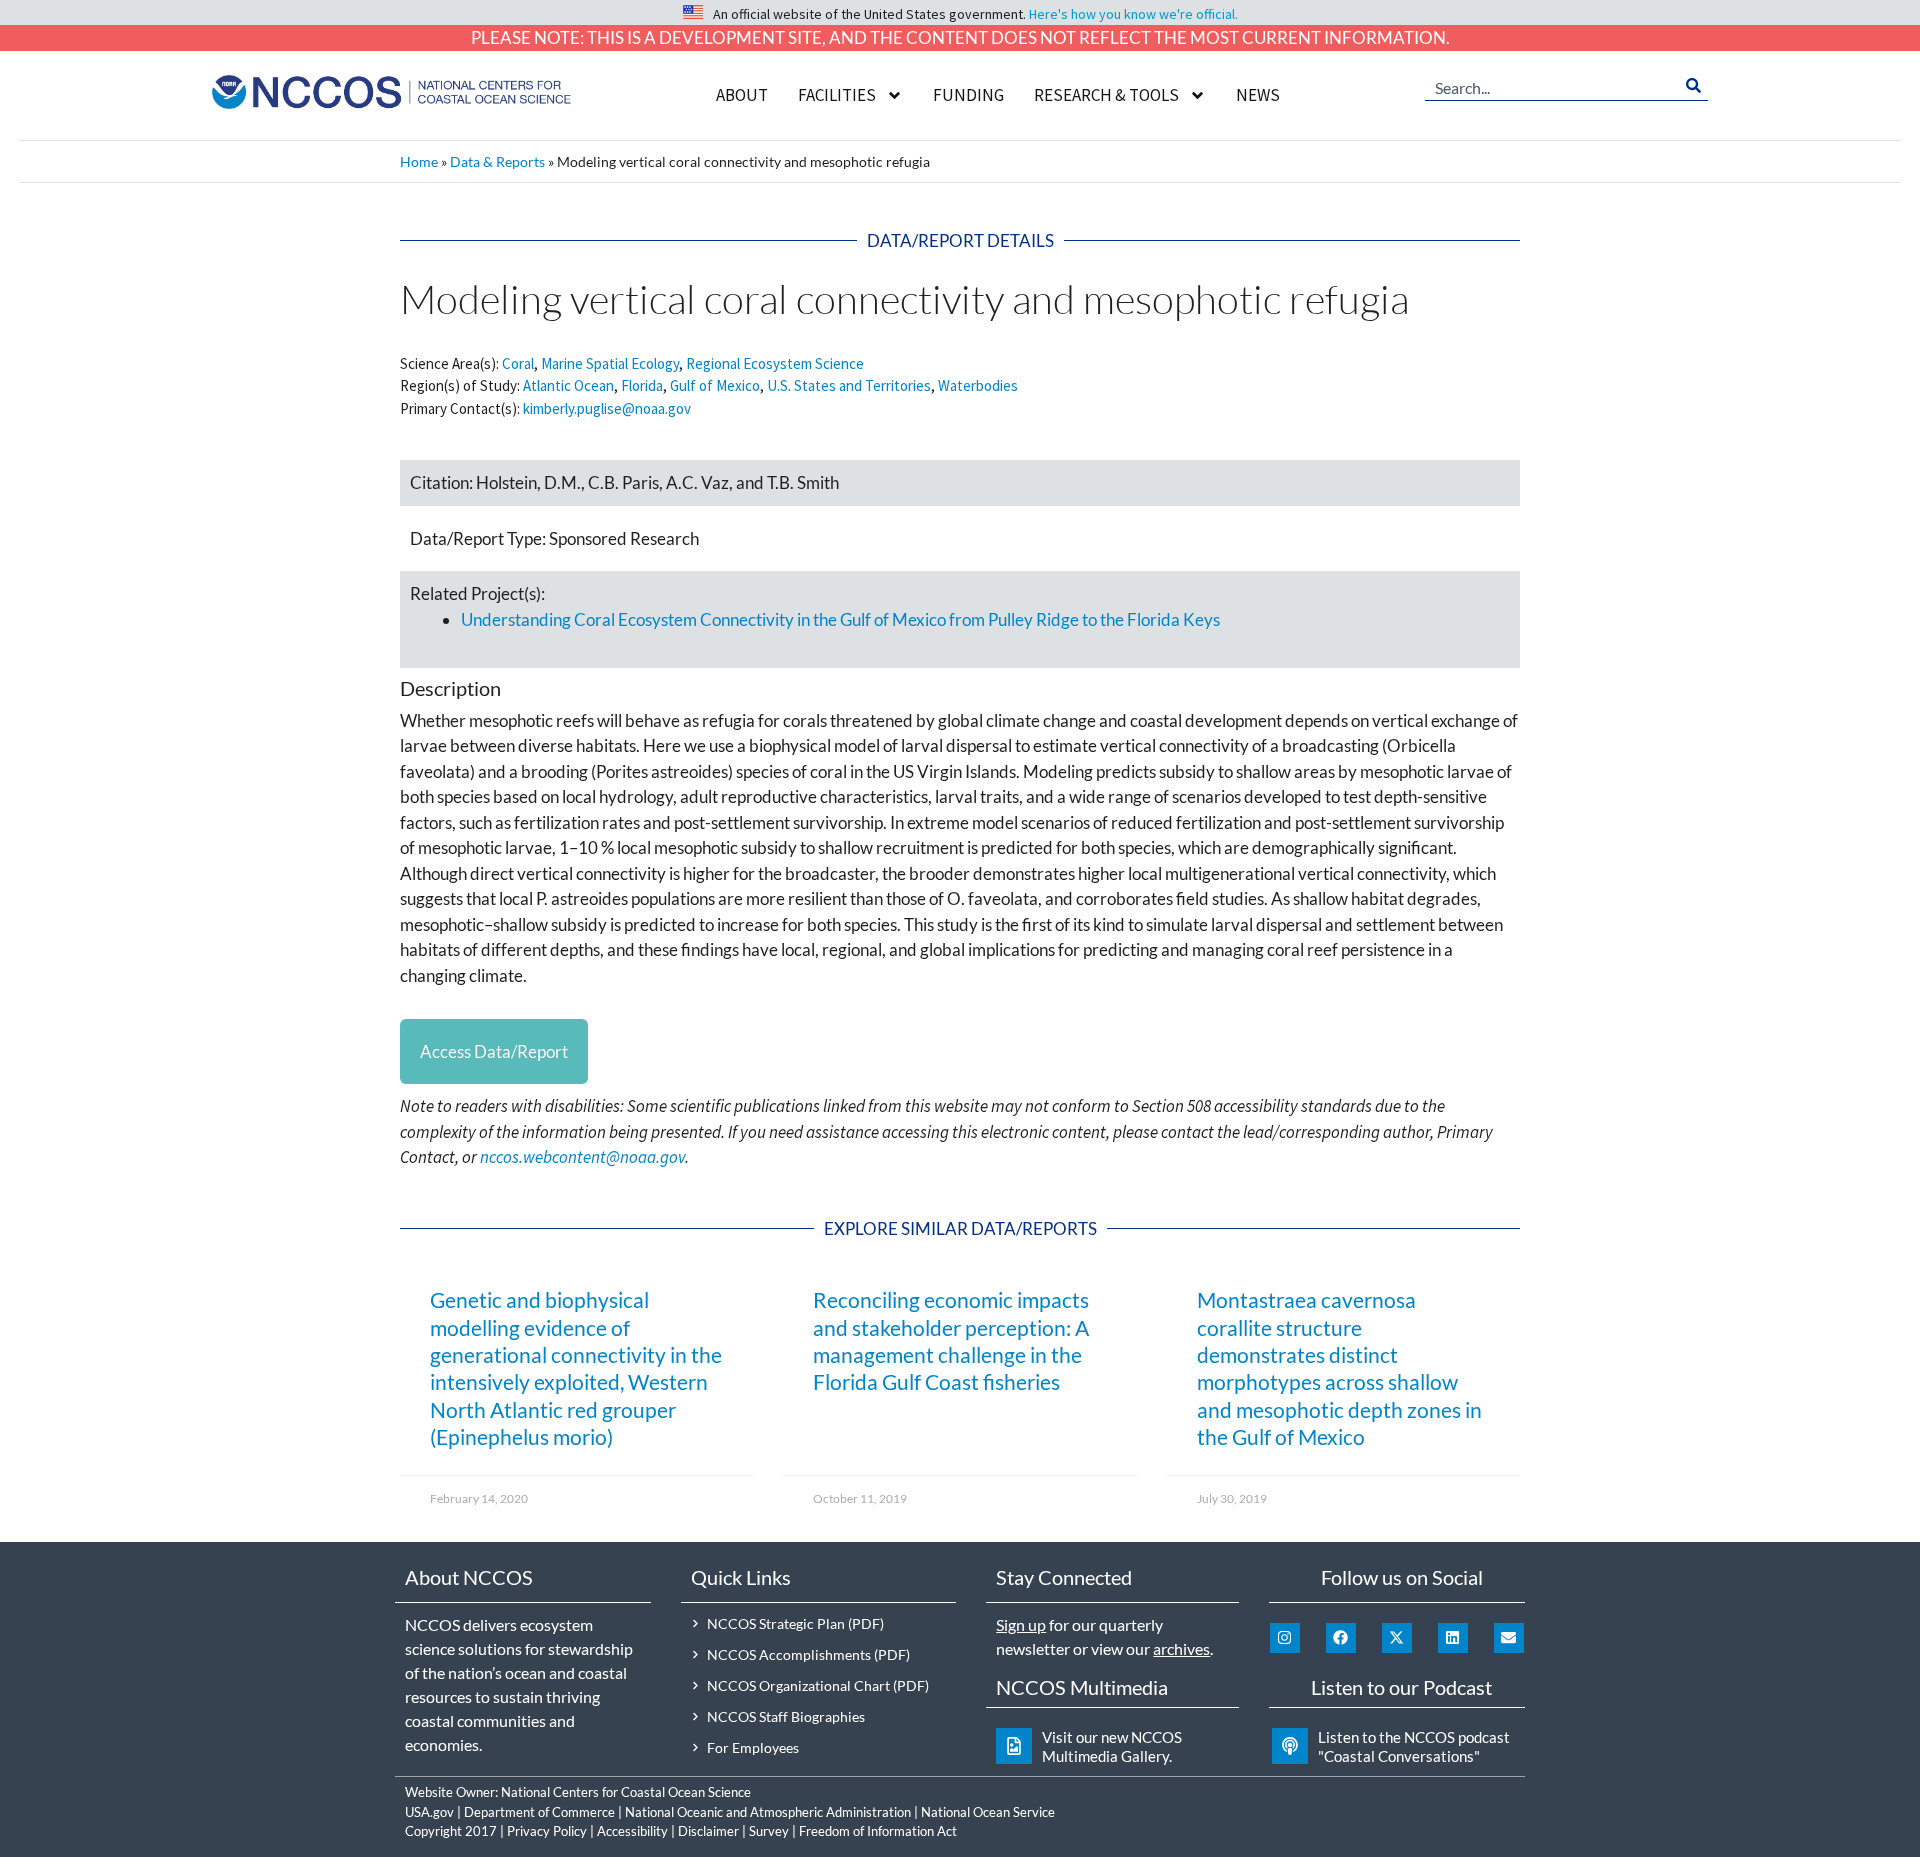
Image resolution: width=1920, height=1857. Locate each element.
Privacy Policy (547, 1831)
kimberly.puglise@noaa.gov (607, 408)
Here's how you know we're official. (1133, 14)
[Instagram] (1285, 1638)
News (1258, 95)
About (742, 95)
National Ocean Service (988, 1812)
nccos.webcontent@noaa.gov (582, 1157)
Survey (769, 1831)
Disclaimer (708, 1831)
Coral (518, 363)
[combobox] (1552, 86)
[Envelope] (1509, 1638)
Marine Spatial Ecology (610, 363)
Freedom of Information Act (878, 1831)
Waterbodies (978, 385)
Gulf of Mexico (715, 385)
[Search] (1693, 86)
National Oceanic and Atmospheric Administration (768, 1812)
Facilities (837, 95)
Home (419, 161)
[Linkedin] (1453, 1638)
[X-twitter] (1397, 1638)
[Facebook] (1341, 1638)
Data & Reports (497, 161)
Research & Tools (1106, 95)
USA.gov (429, 1812)
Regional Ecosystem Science (775, 363)
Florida (642, 385)
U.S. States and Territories (849, 385)
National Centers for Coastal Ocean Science (626, 1792)
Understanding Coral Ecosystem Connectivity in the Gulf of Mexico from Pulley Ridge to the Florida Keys (840, 619)
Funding (968, 95)
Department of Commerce (539, 1812)
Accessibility (632, 1831)
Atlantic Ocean (568, 385)
